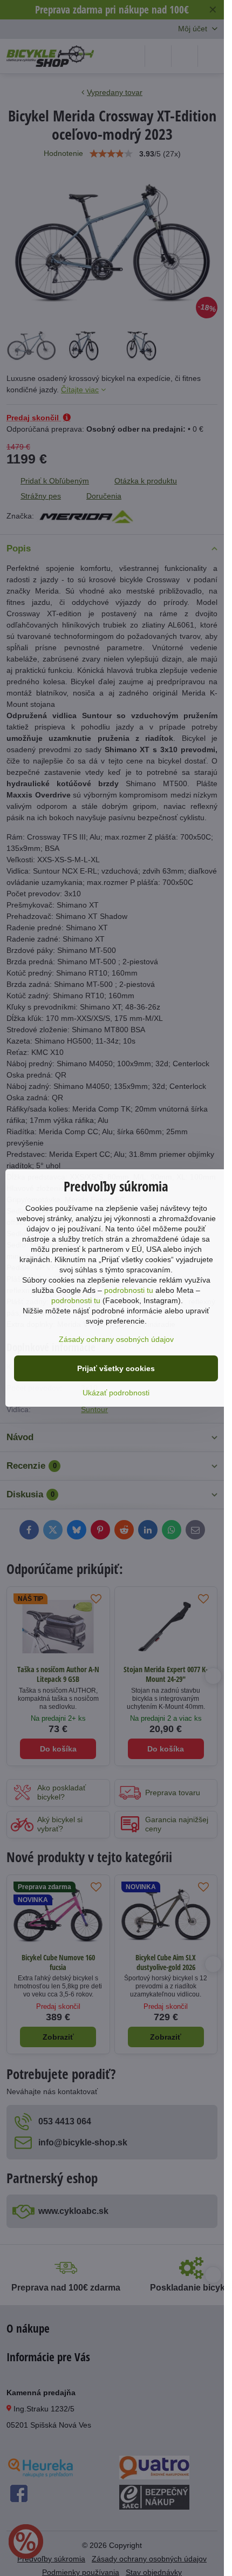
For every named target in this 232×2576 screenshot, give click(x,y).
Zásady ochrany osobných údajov (116, 1339)
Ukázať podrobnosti (116, 1393)
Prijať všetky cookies (116, 1368)
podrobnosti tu (129, 1290)
